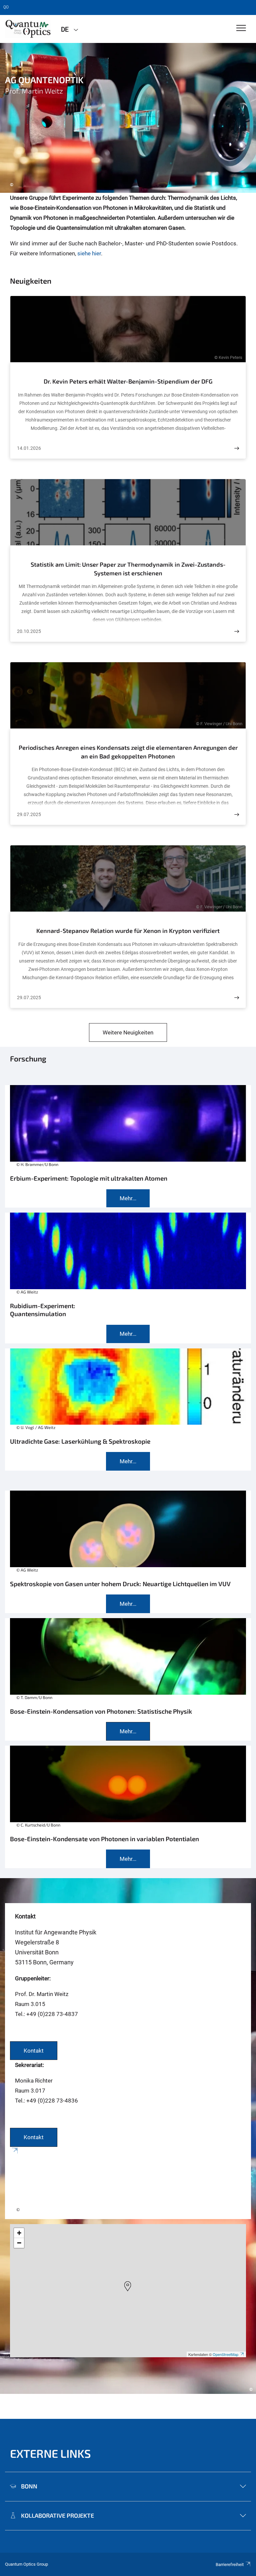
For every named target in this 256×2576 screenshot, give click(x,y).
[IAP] (128, 2183)
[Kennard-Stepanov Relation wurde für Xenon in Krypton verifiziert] (237, 998)
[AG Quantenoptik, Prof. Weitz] (28, 29)
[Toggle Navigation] (241, 28)
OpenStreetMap (225, 2354)
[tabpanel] (128, 118)
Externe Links (50, 2453)
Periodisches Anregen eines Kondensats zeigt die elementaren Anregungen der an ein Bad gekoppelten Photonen (128, 752)
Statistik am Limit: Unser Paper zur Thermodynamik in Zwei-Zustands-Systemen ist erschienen (128, 569)
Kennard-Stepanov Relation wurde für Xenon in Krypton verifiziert (128, 931)
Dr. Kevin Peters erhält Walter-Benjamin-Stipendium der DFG (128, 381)
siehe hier (89, 253)
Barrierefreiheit (230, 2565)
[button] (128, 2286)
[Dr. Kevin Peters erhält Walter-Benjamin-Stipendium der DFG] (237, 448)
